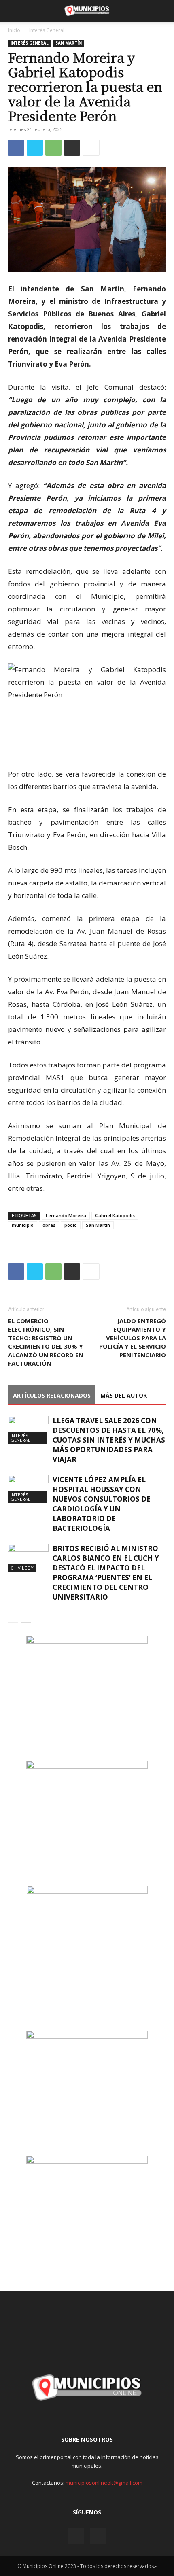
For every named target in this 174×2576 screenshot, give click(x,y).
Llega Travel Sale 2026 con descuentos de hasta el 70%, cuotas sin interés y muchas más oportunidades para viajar (109, 1440)
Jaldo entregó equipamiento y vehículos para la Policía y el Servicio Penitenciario (133, 1338)
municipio (23, 1225)
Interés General (47, 30)
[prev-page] (13, 1618)
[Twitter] (35, 148)
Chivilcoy (22, 1568)
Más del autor (124, 1395)
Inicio (14, 30)
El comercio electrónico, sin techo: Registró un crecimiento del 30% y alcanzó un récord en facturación (46, 1342)
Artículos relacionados (52, 1395)
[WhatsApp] (53, 148)
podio (71, 1225)
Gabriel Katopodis (115, 1215)
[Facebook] (16, 148)
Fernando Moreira (66, 1215)
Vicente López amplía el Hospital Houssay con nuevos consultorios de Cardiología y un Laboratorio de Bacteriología (102, 1504)
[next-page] (26, 1618)
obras (49, 1225)
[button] (14, 11)
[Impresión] (72, 148)
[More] (91, 148)
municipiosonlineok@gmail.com (104, 2483)
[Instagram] (76, 2536)
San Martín (69, 43)
